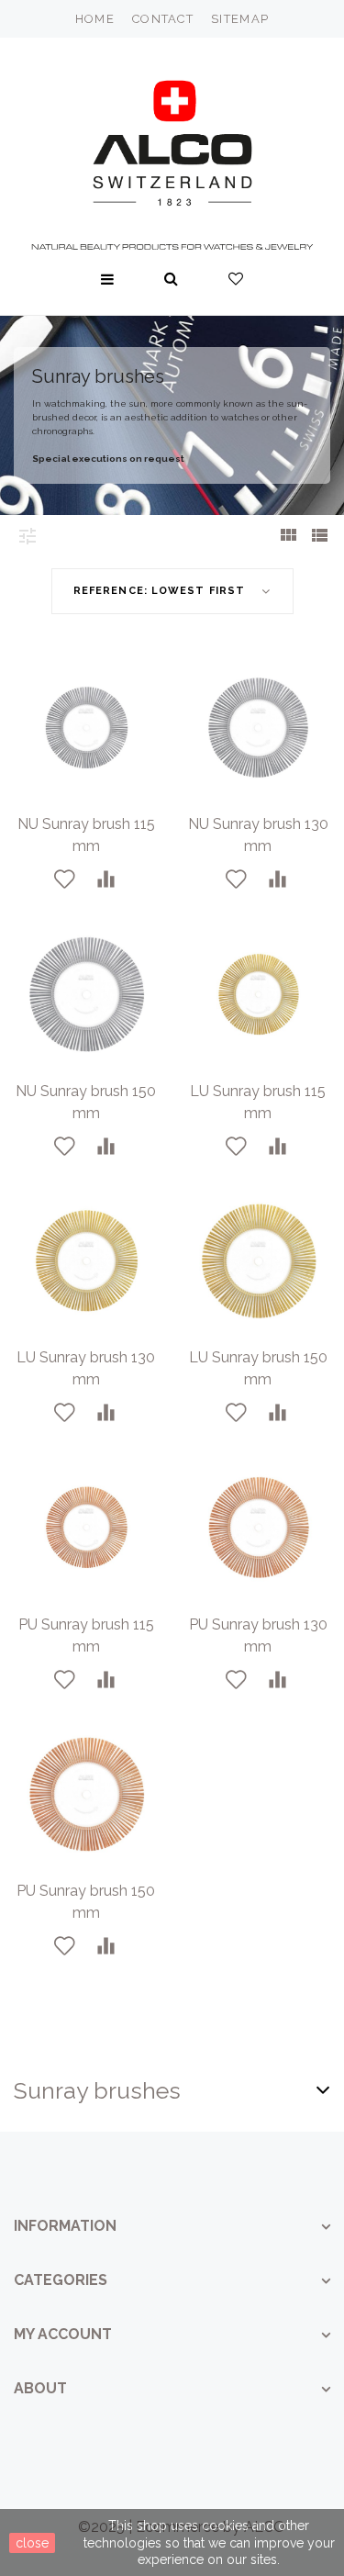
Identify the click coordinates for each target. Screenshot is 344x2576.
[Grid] (288, 537)
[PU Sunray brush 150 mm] (86, 1795)
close (32, 2543)
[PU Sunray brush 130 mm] (259, 1528)
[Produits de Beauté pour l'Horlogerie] (172, 139)
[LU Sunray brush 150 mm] (259, 1261)
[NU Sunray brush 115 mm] (86, 728)
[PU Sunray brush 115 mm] (86, 1528)
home (95, 19)
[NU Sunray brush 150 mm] (86, 994)
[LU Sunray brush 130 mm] (86, 1261)
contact (163, 19)
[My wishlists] (236, 279)
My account (63, 2334)
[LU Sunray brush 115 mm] (259, 994)
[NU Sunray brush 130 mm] (259, 728)
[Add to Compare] (106, 880)
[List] (319, 537)
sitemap (240, 19)
